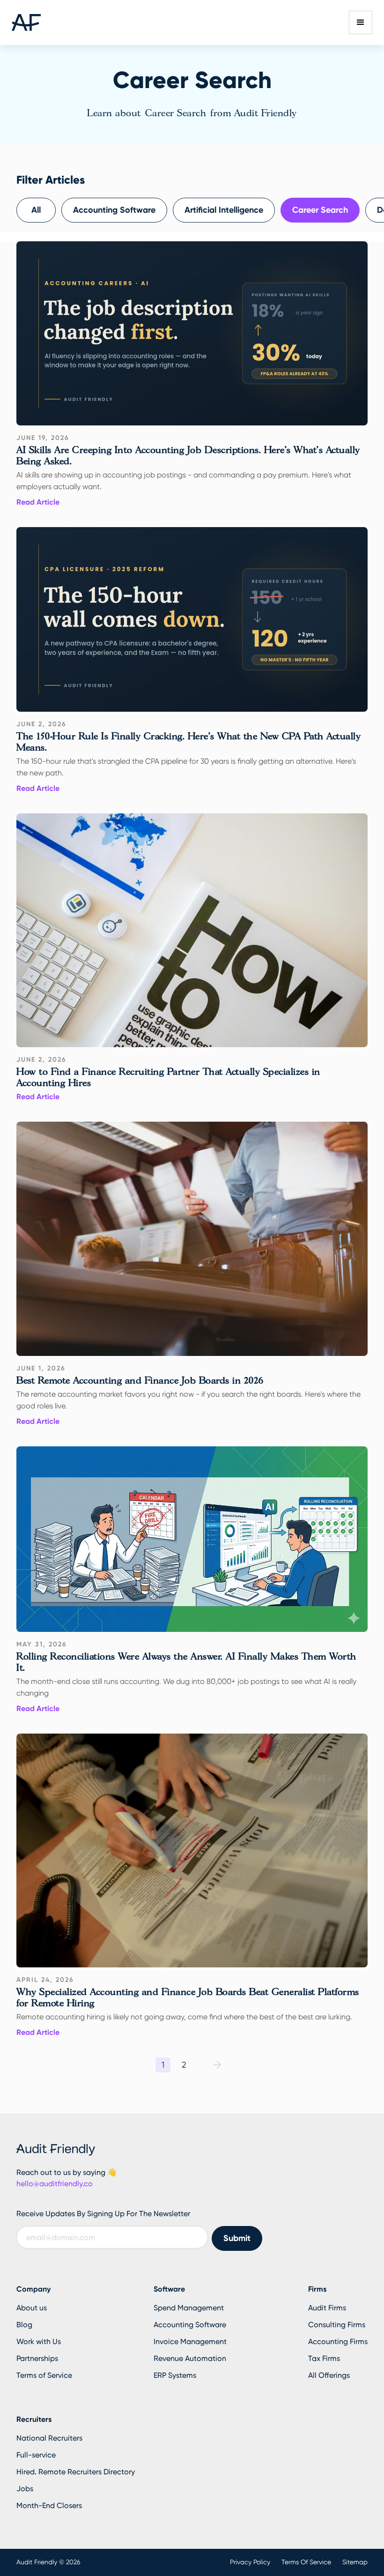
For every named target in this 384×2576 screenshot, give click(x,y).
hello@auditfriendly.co (55, 2184)
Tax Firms (324, 2358)
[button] (361, 22)
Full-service (36, 2455)
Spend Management (189, 2308)
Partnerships (37, 2358)
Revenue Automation (190, 2358)
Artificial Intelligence (224, 210)
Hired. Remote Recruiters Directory (76, 2472)
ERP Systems (175, 2375)
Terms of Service (44, 2375)
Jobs (25, 2489)
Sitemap (355, 2562)
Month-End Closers (49, 2505)
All (36, 210)
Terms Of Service (306, 2562)
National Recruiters (49, 2438)
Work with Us (39, 2341)
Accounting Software (114, 210)
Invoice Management (190, 2341)
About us (32, 2308)
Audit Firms (327, 2308)
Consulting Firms (337, 2325)
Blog (24, 2325)
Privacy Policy (250, 2562)
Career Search (320, 210)
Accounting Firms (338, 2341)
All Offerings (329, 2375)
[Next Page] (217, 2065)
